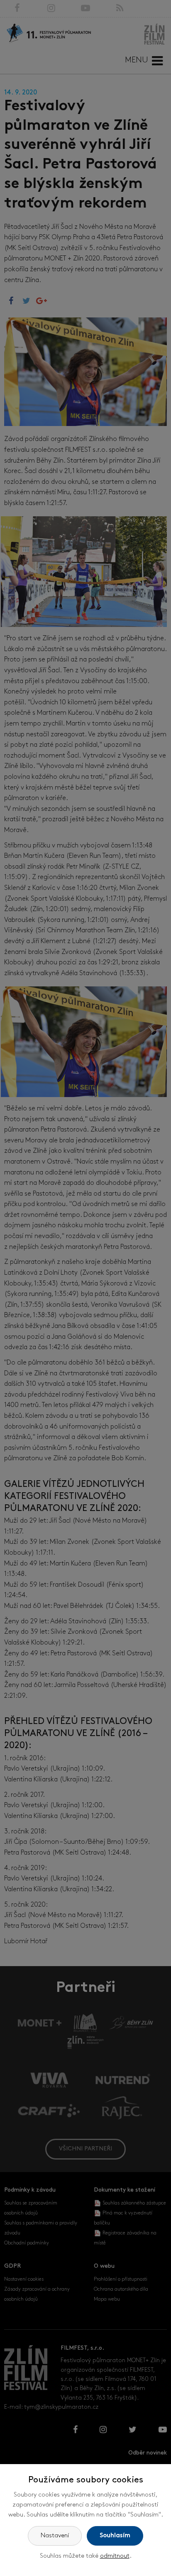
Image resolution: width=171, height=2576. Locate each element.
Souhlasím (115, 2536)
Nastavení (55, 2536)
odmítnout (115, 2556)
